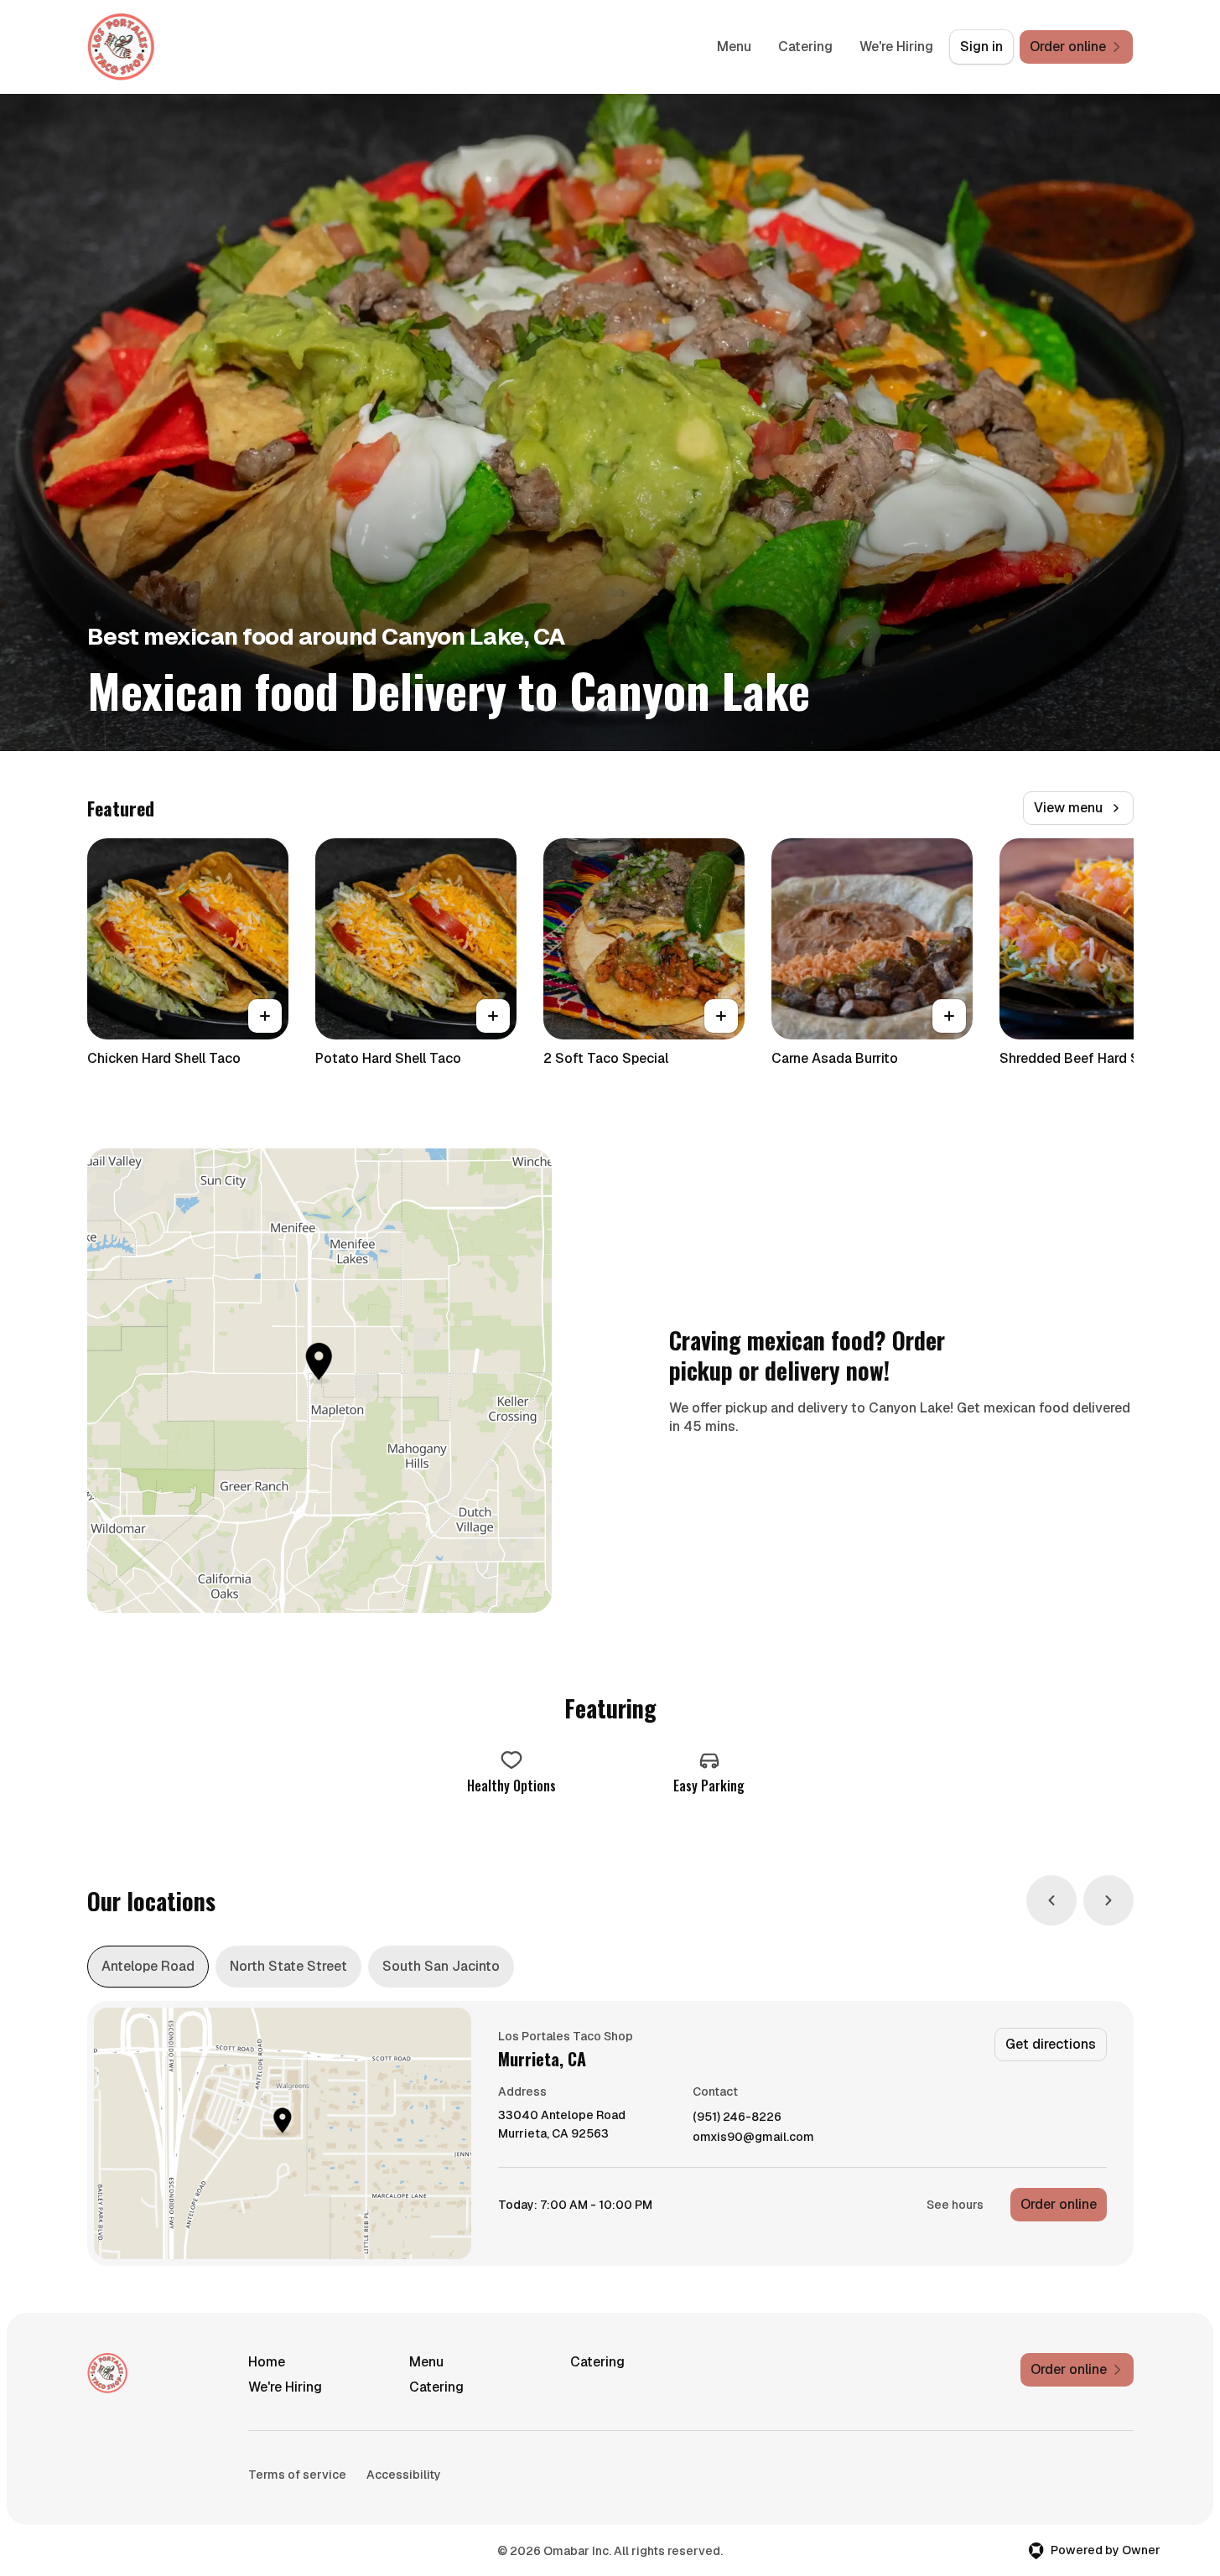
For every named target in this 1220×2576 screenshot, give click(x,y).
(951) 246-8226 (737, 2117)
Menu (734, 47)
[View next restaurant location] (1108, 1900)
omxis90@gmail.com (753, 2137)
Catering (805, 47)
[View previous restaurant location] (1051, 1900)
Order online (1059, 2204)
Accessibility (404, 2475)
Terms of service (297, 2475)
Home (267, 2362)
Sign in (981, 47)
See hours (955, 2205)
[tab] (148, 1967)
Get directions (1051, 2044)
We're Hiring (896, 47)
